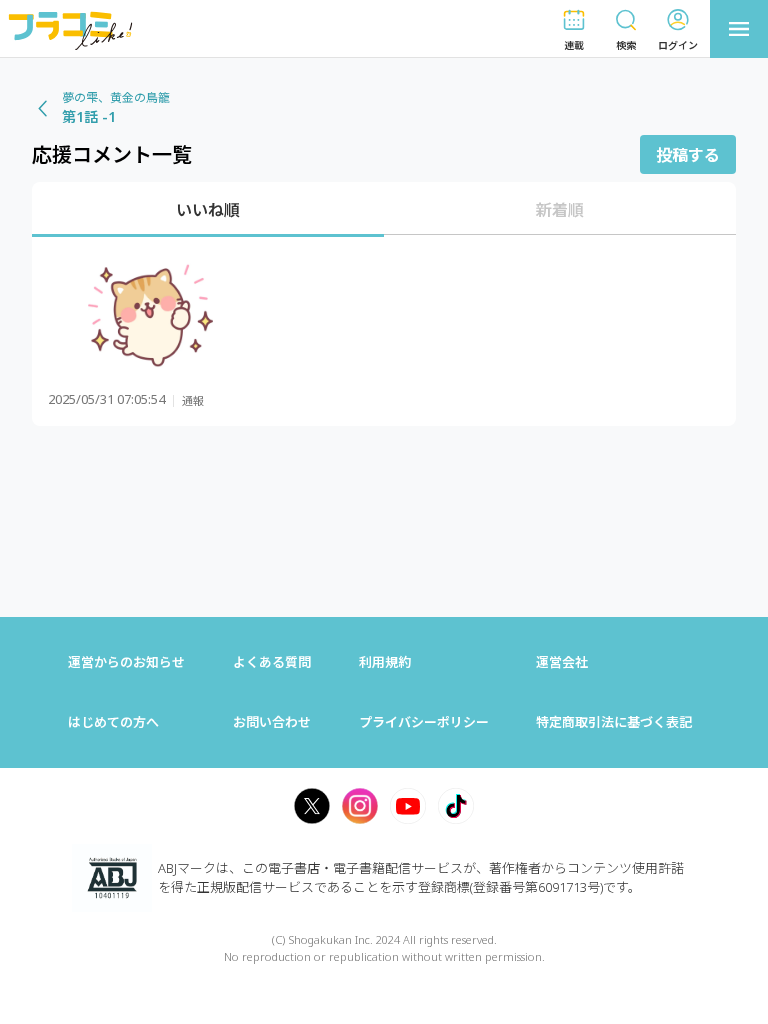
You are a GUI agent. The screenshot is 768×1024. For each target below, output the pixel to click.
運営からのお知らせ (126, 662)
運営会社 (562, 662)
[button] (574, 29)
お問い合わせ (272, 722)
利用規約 (385, 662)
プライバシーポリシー (424, 722)
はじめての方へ (113, 722)
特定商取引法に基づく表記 (614, 722)
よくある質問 (272, 662)
